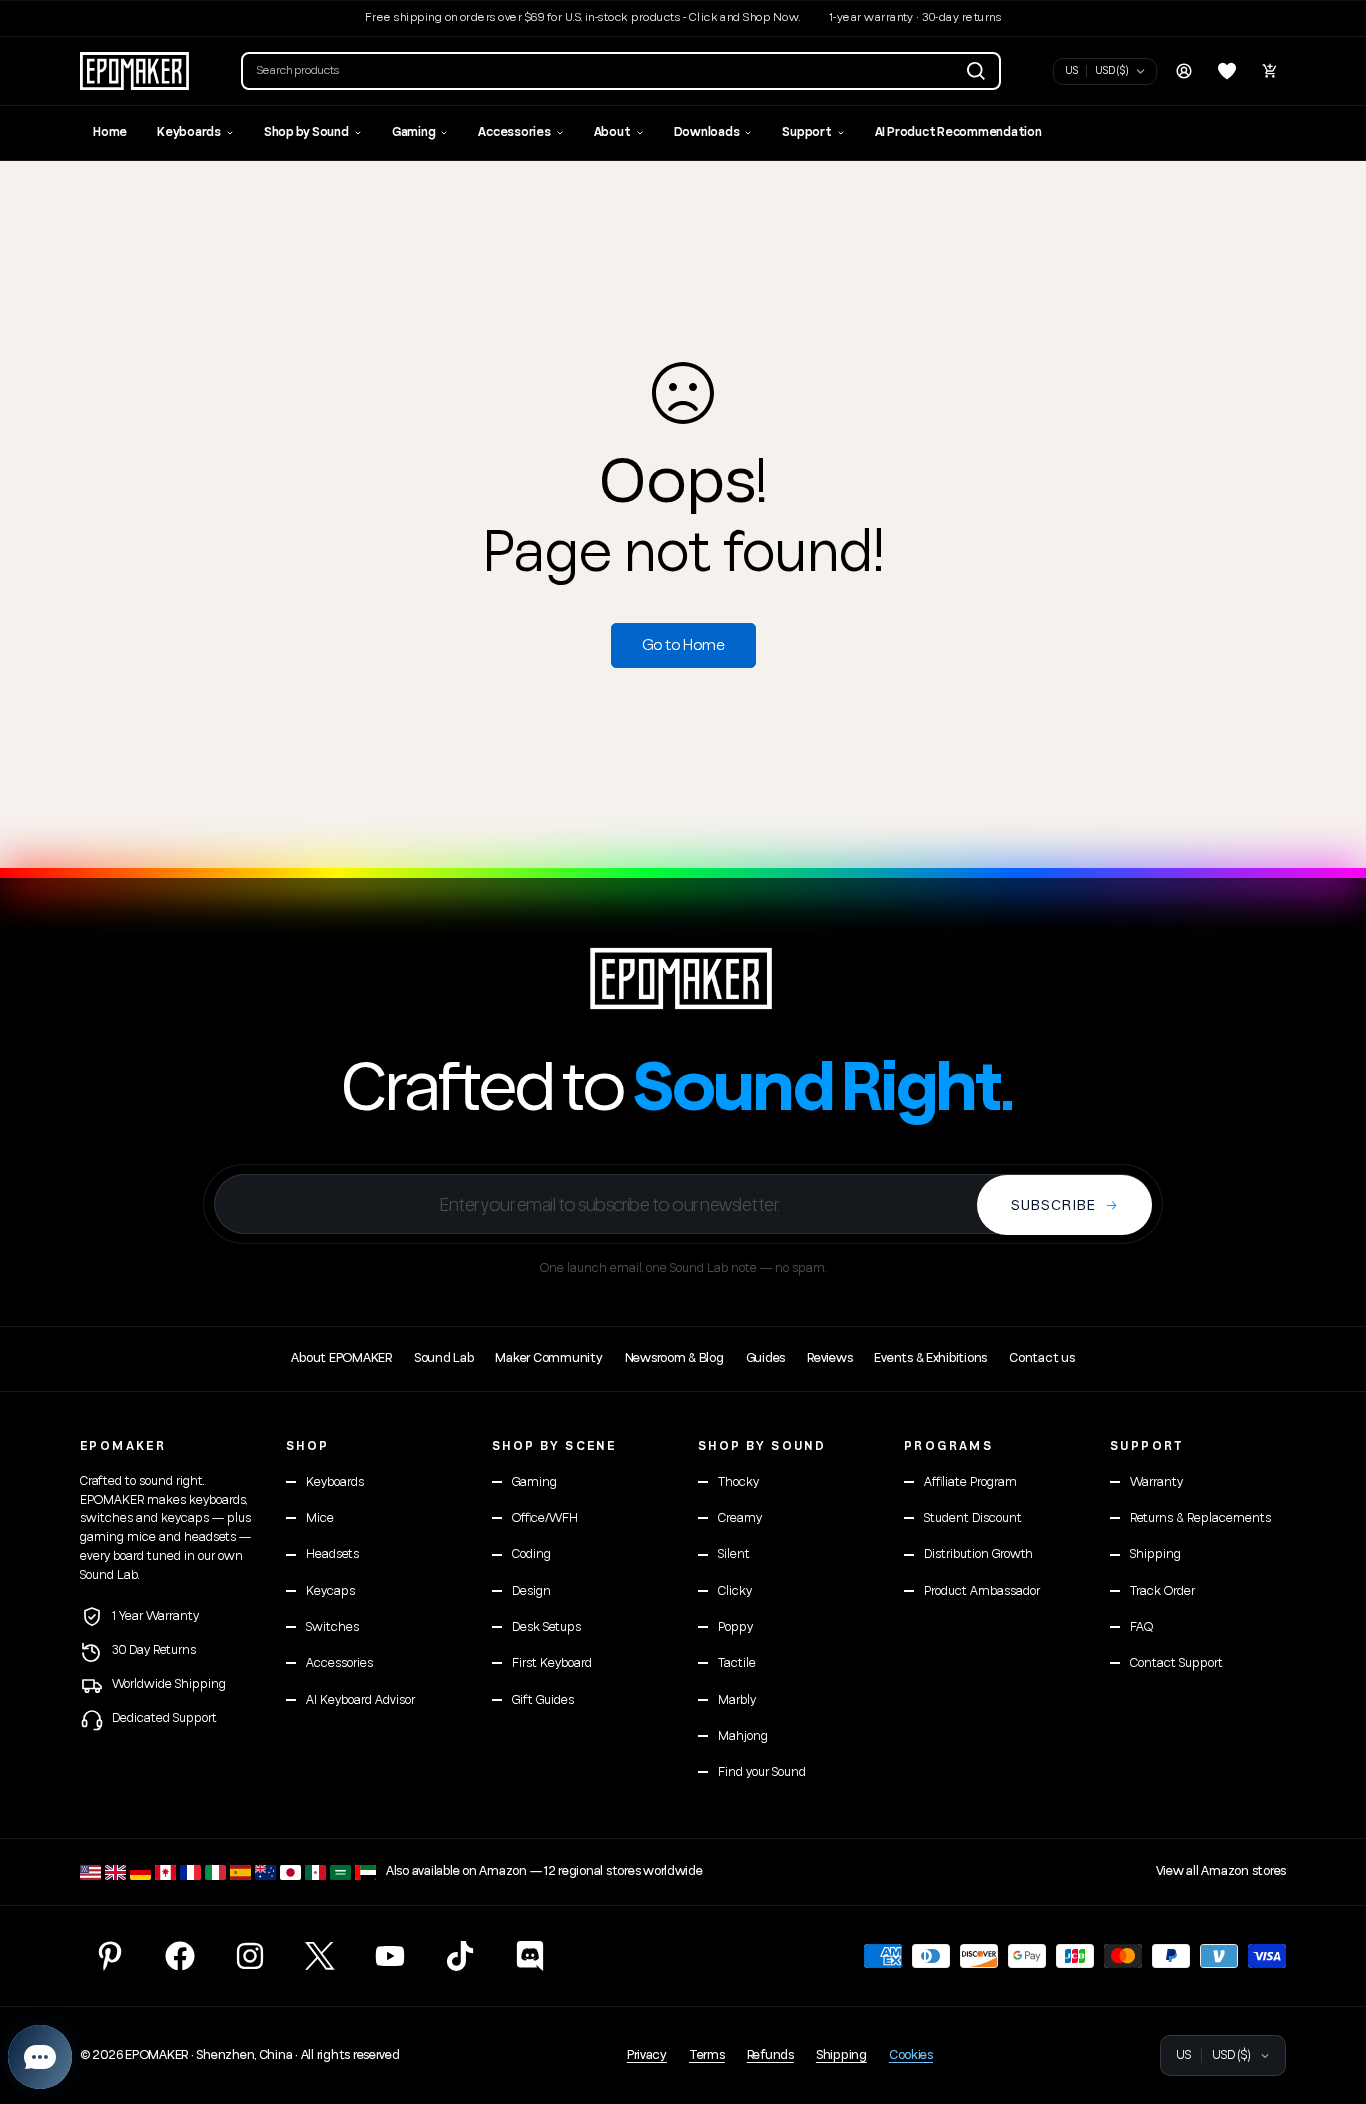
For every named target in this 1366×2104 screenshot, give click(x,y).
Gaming (414, 132)
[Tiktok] (460, 1956)
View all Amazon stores (1221, 1871)
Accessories (514, 132)
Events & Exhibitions (930, 1358)
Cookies (911, 2055)
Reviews (829, 1358)
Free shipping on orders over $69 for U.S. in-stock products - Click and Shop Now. (583, 17)
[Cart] (1270, 71)
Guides (765, 1358)
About (612, 132)
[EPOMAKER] (683, 978)
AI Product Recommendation (958, 132)
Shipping (841, 2055)
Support (806, 132)
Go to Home (683, 645)
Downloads (707, 132)
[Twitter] (320, 1956)
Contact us (1041, 1358)
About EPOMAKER (341, 1358)
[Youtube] (390, 1956)
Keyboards (189, 132)
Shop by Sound (306, 132)
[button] (621, 71)
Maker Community (548, 1358)
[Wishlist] (1227, 71)
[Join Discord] (530, 1956)
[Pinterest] (110, 1956)
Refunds (770, 2055)
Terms (707, 2055)
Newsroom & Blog (674, 1358)
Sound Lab (444, 1358)
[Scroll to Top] (1327, 1995)
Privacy (647, 2055)
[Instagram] (250, 1956)
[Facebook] (180, 1956)
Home (110, 132)
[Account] (1184, 71)
